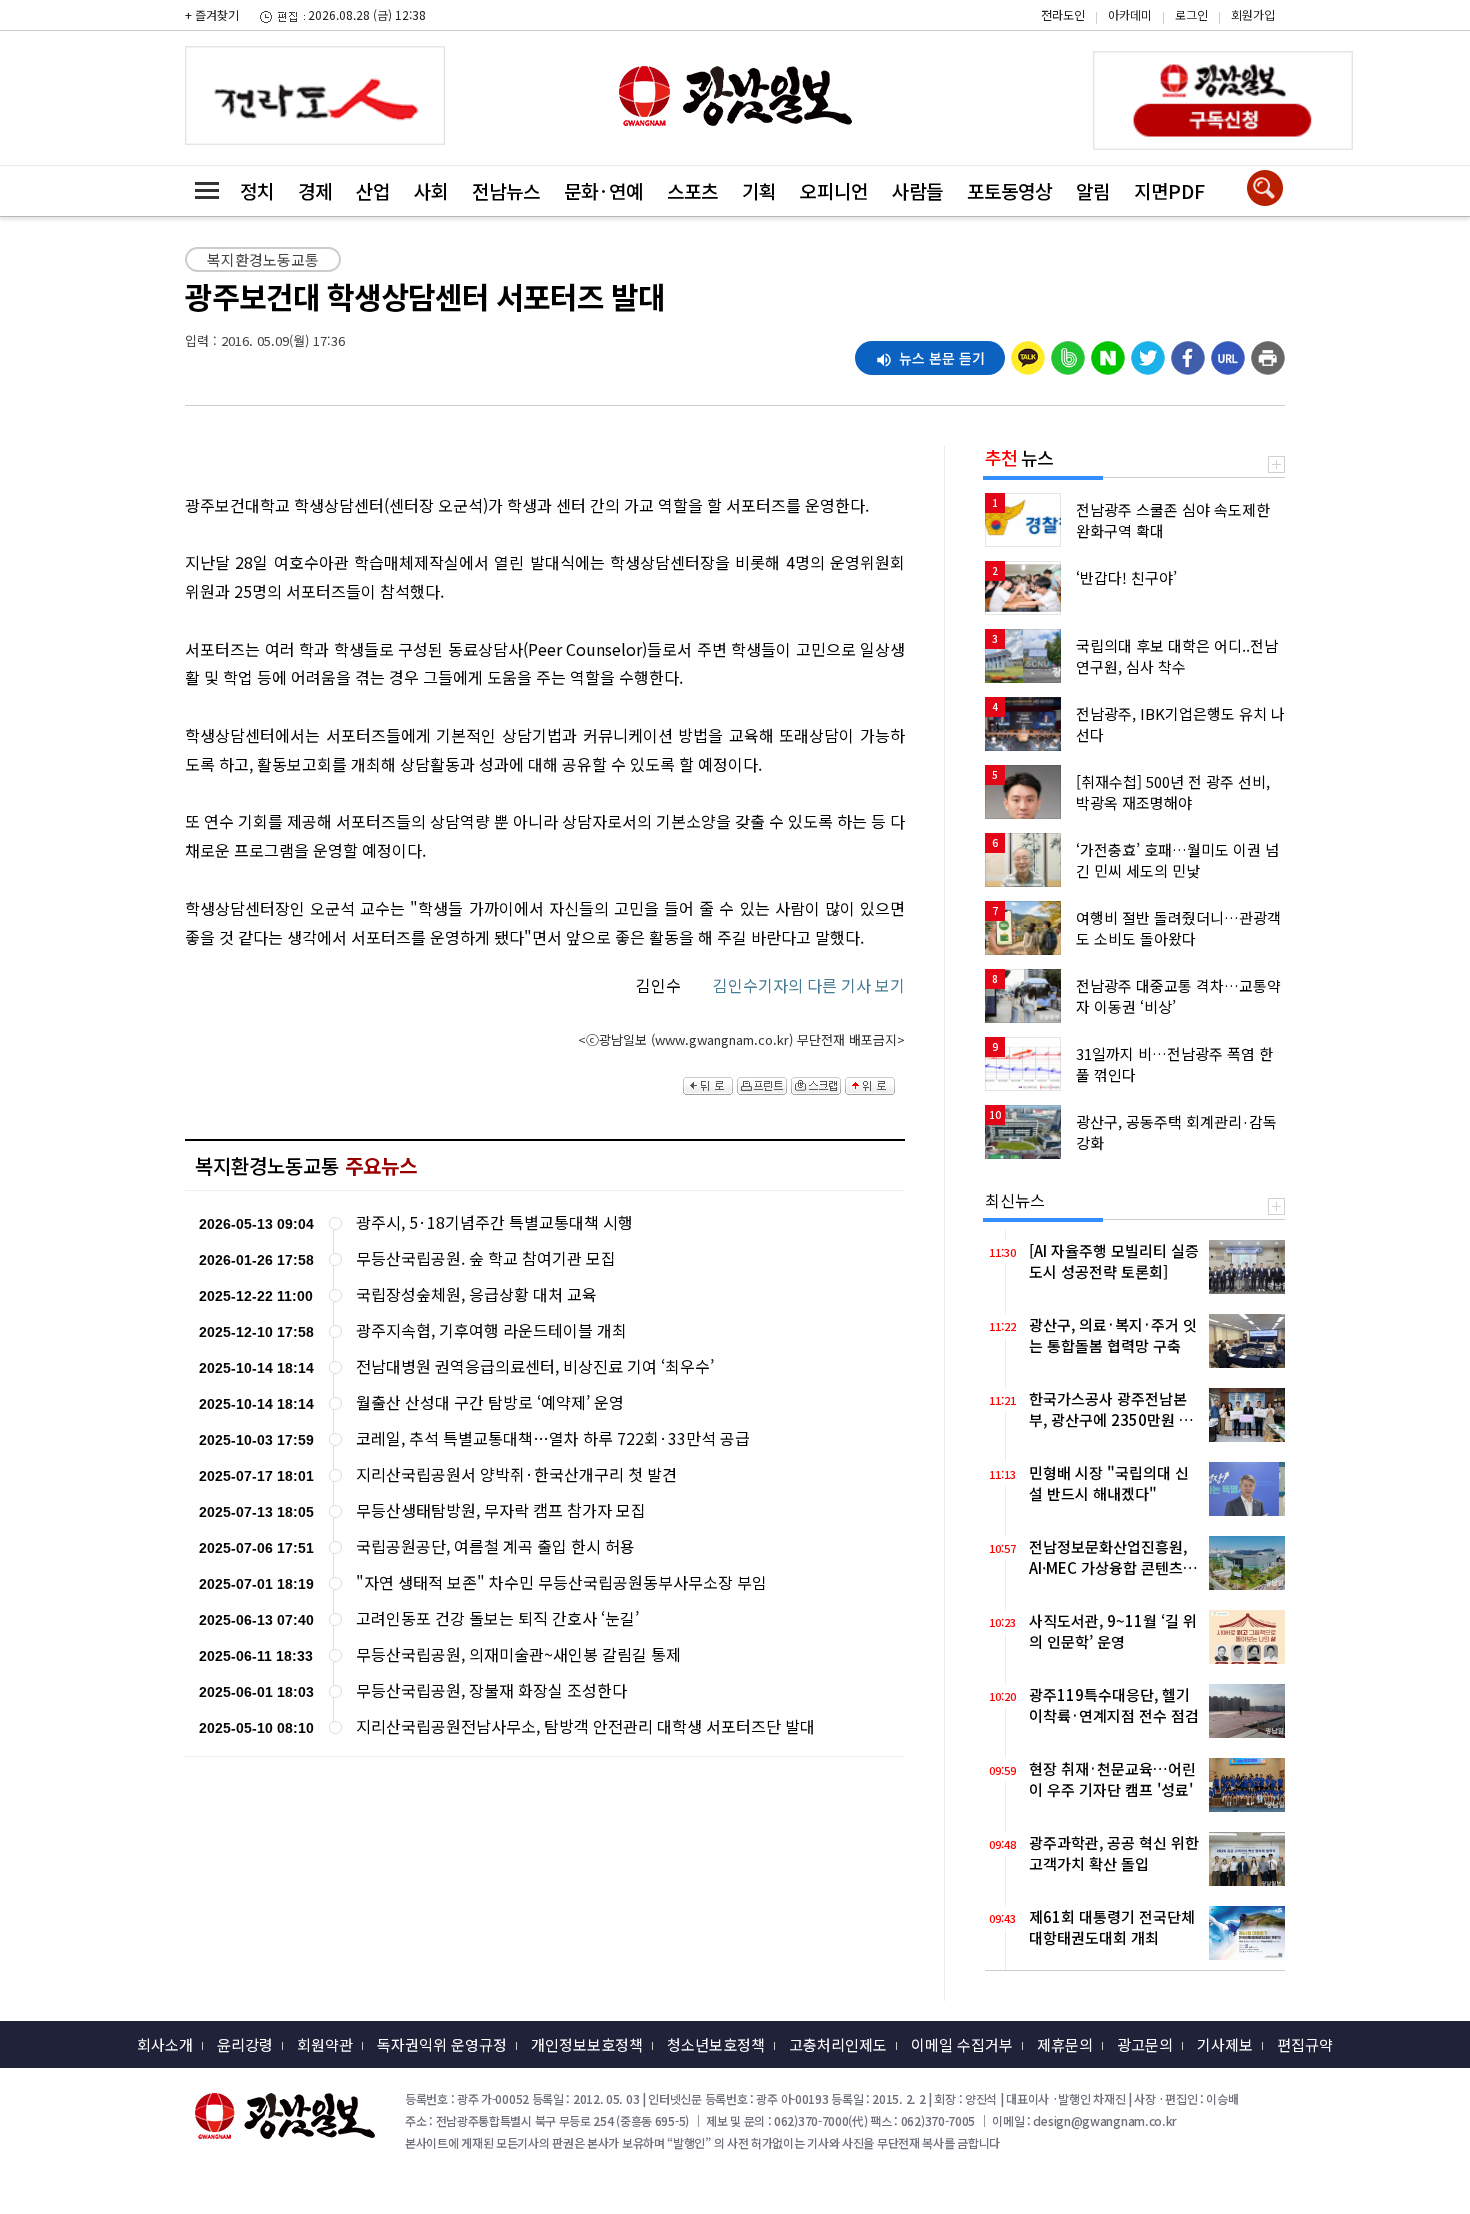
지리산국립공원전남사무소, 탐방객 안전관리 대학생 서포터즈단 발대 (585, 1726)
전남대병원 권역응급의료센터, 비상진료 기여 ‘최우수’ (535, 1366)
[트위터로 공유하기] (1148, 353)
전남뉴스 (506, 190)
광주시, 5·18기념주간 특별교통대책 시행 (494, 1222)
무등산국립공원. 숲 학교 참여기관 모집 (486, 1258)
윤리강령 (245, 2044)
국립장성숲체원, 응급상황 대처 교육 (476, 1294)
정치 (257, 190)
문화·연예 (603, 190)
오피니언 (834, 190)
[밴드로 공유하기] (1068, 353)
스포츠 (692, 190)
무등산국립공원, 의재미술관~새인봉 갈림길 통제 (518, 1654)
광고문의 (1145, 2044)
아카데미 (1130, 14)
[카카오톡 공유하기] (1028, 353)
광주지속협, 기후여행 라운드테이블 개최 (491, 1330)
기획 (759, 190)
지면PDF (1169, 190)
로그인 (1191, 14)
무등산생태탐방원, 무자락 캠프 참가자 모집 (501, 1510)
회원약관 (325, 2044)
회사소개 (165, 2044)
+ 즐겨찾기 (212, 14)
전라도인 (1063, 14)
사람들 (917, 190)
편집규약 (1305, 2044)
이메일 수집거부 (962, 2044)
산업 (373, 190)
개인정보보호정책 (587, 2044)
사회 (431, 190)
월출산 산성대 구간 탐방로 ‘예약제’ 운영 (490, 1402)
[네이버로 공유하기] (1108, 353)
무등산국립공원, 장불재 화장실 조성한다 (491, 1690)
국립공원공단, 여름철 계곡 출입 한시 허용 (495, 1546)
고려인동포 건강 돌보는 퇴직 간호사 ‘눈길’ (497, 1618)
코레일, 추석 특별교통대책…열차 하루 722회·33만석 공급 (553, 1438)
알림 (1093, 190)
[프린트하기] (1268, 353)
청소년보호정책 (716, 2044)
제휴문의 (1065, 2044)
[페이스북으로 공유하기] (1188, 353)
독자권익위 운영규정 (442, 2044)
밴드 (1300, 55)
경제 (315, 190)
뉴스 (1019, 457)
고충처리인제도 (838, 2044)
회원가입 (1253, 14)
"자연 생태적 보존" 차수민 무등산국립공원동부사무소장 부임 (561, 1582)
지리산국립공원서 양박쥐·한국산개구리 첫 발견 (516, 1474)
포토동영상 (1009, 190)
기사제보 (1225, 2044)
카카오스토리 (1300, 25)
